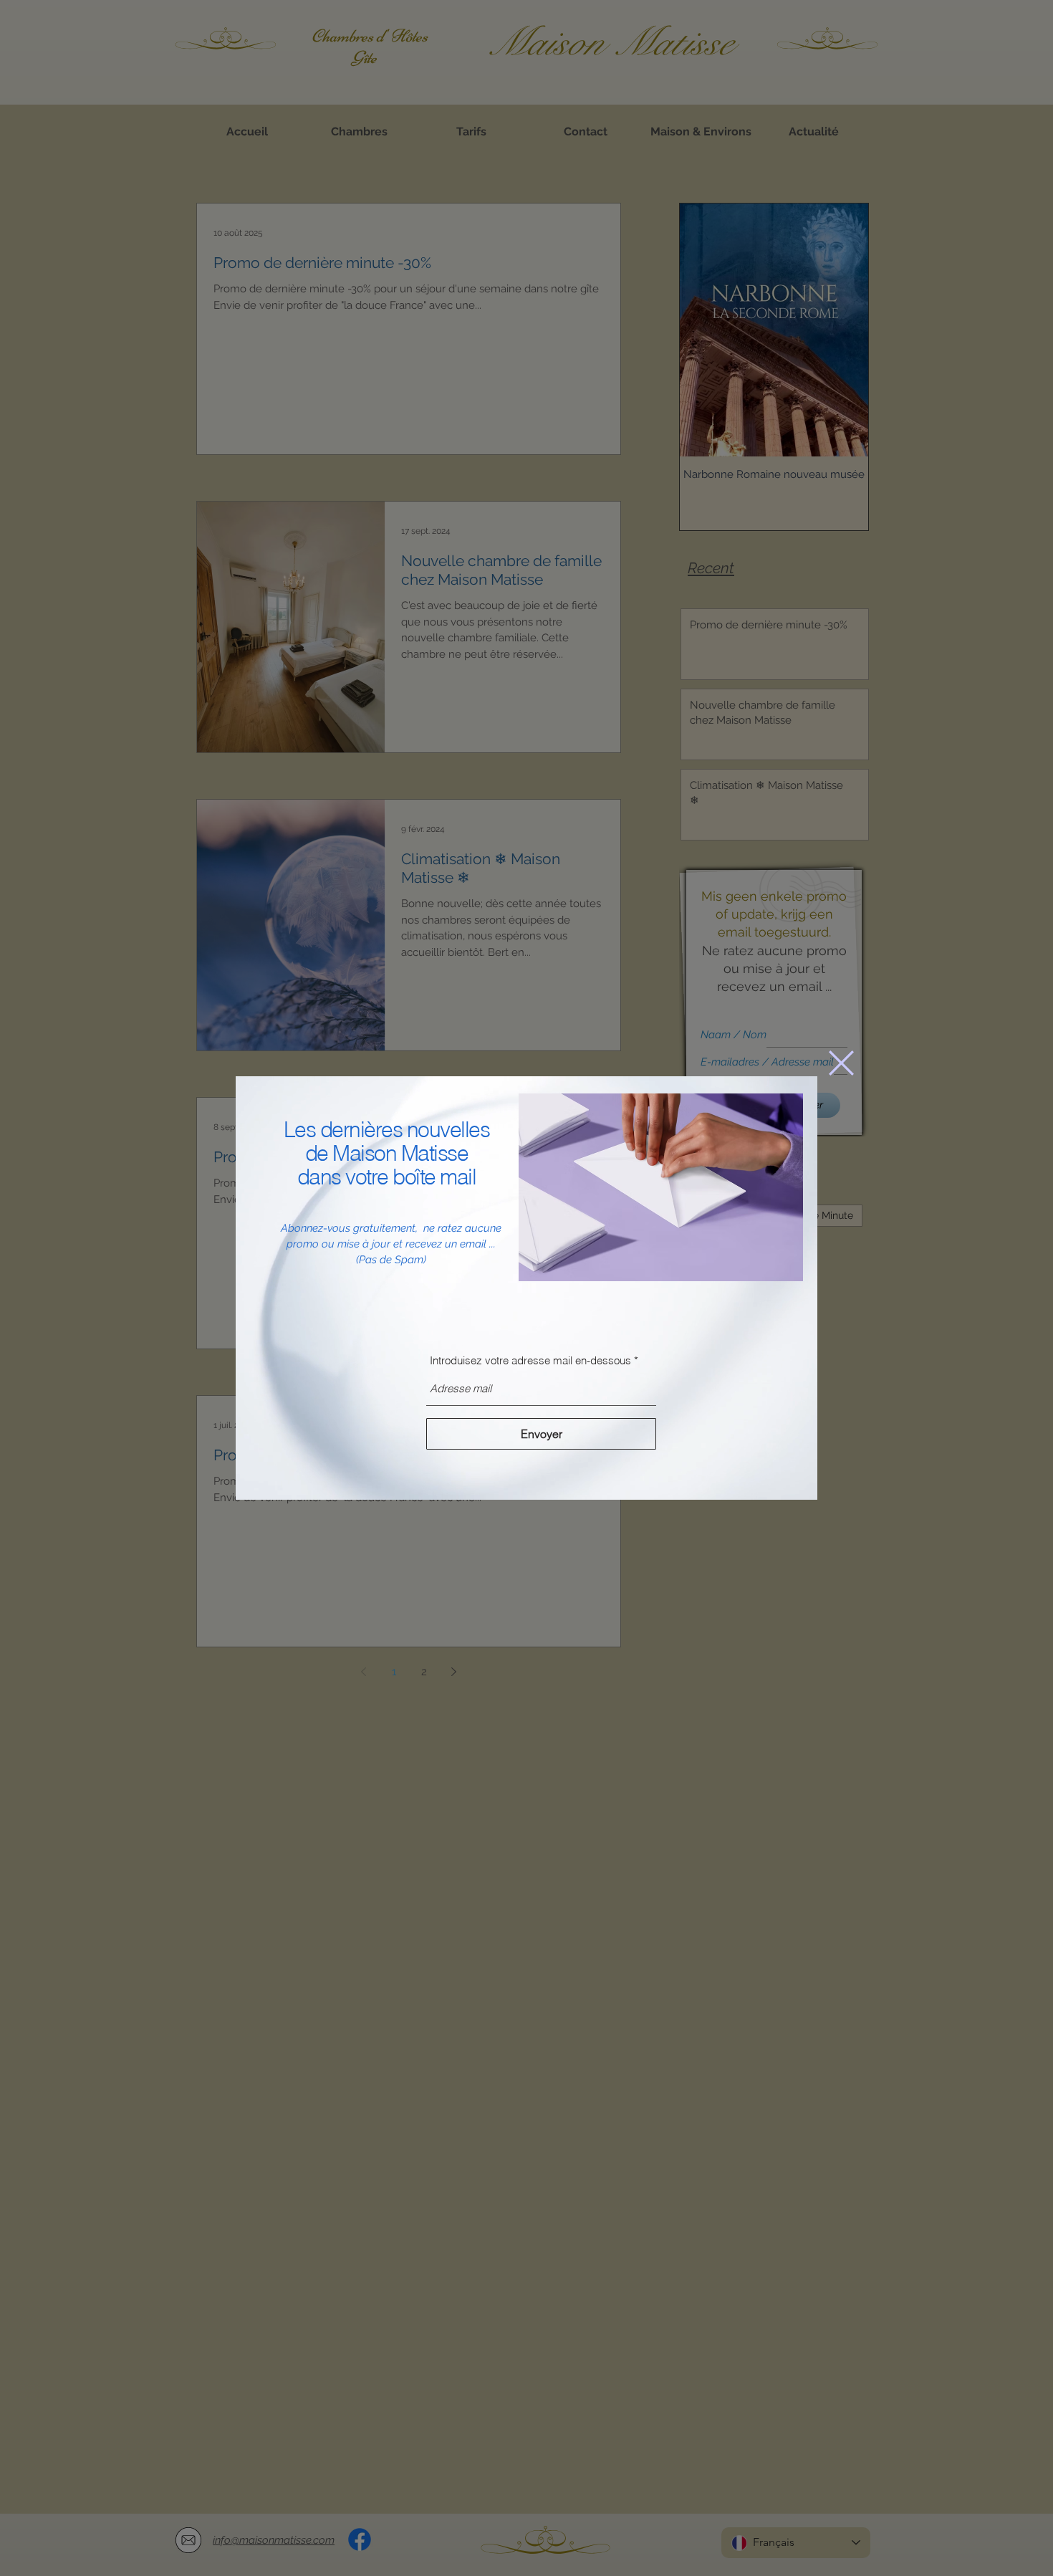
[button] (841, 1063)
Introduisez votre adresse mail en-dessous (532, 1360)
